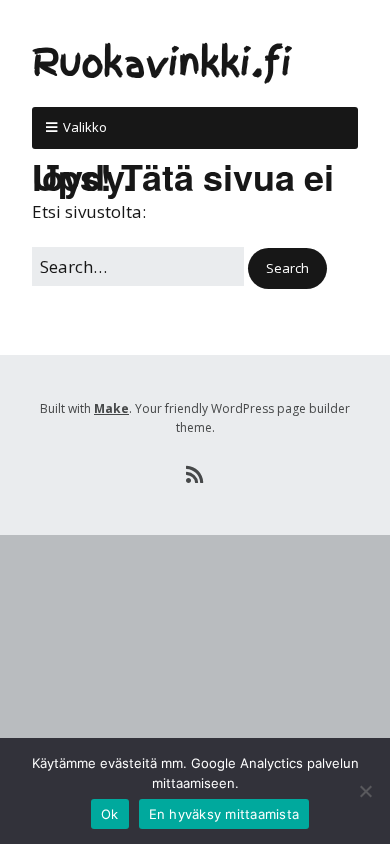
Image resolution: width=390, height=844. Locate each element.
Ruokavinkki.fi (162, 64)
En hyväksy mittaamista (224, 814)
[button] (287, 268)
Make (111, 408)
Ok (110, 814)
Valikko (85, 127)
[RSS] (195, 475)
